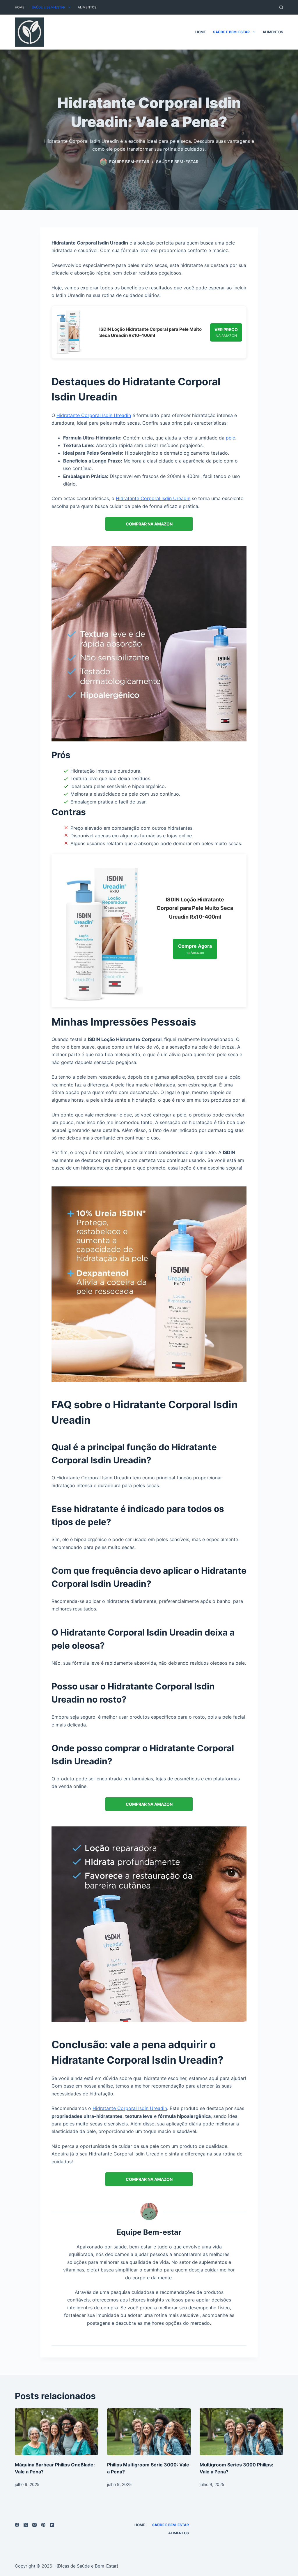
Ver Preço (226, 332)
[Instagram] (34, 2525)
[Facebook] (17, 2525)
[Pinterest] (43, 2525)
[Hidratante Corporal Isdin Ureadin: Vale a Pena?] (149, 643)
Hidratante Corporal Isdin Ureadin (94, 415)
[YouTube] (52, 2525)
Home (20, 7)
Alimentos (87, 7)
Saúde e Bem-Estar (48, 7)
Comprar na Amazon (149, 524)
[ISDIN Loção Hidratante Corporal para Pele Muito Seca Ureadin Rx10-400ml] (69, 332)
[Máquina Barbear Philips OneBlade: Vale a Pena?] (57, 2432)
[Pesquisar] (281, 7)
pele (230, 438)
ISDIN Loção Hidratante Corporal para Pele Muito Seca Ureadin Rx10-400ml (150, 332)
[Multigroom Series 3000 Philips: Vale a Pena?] (241, 2432)
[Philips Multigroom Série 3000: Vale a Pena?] (149, 2432)
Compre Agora (195, 949)
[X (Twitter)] (26, 2525)
